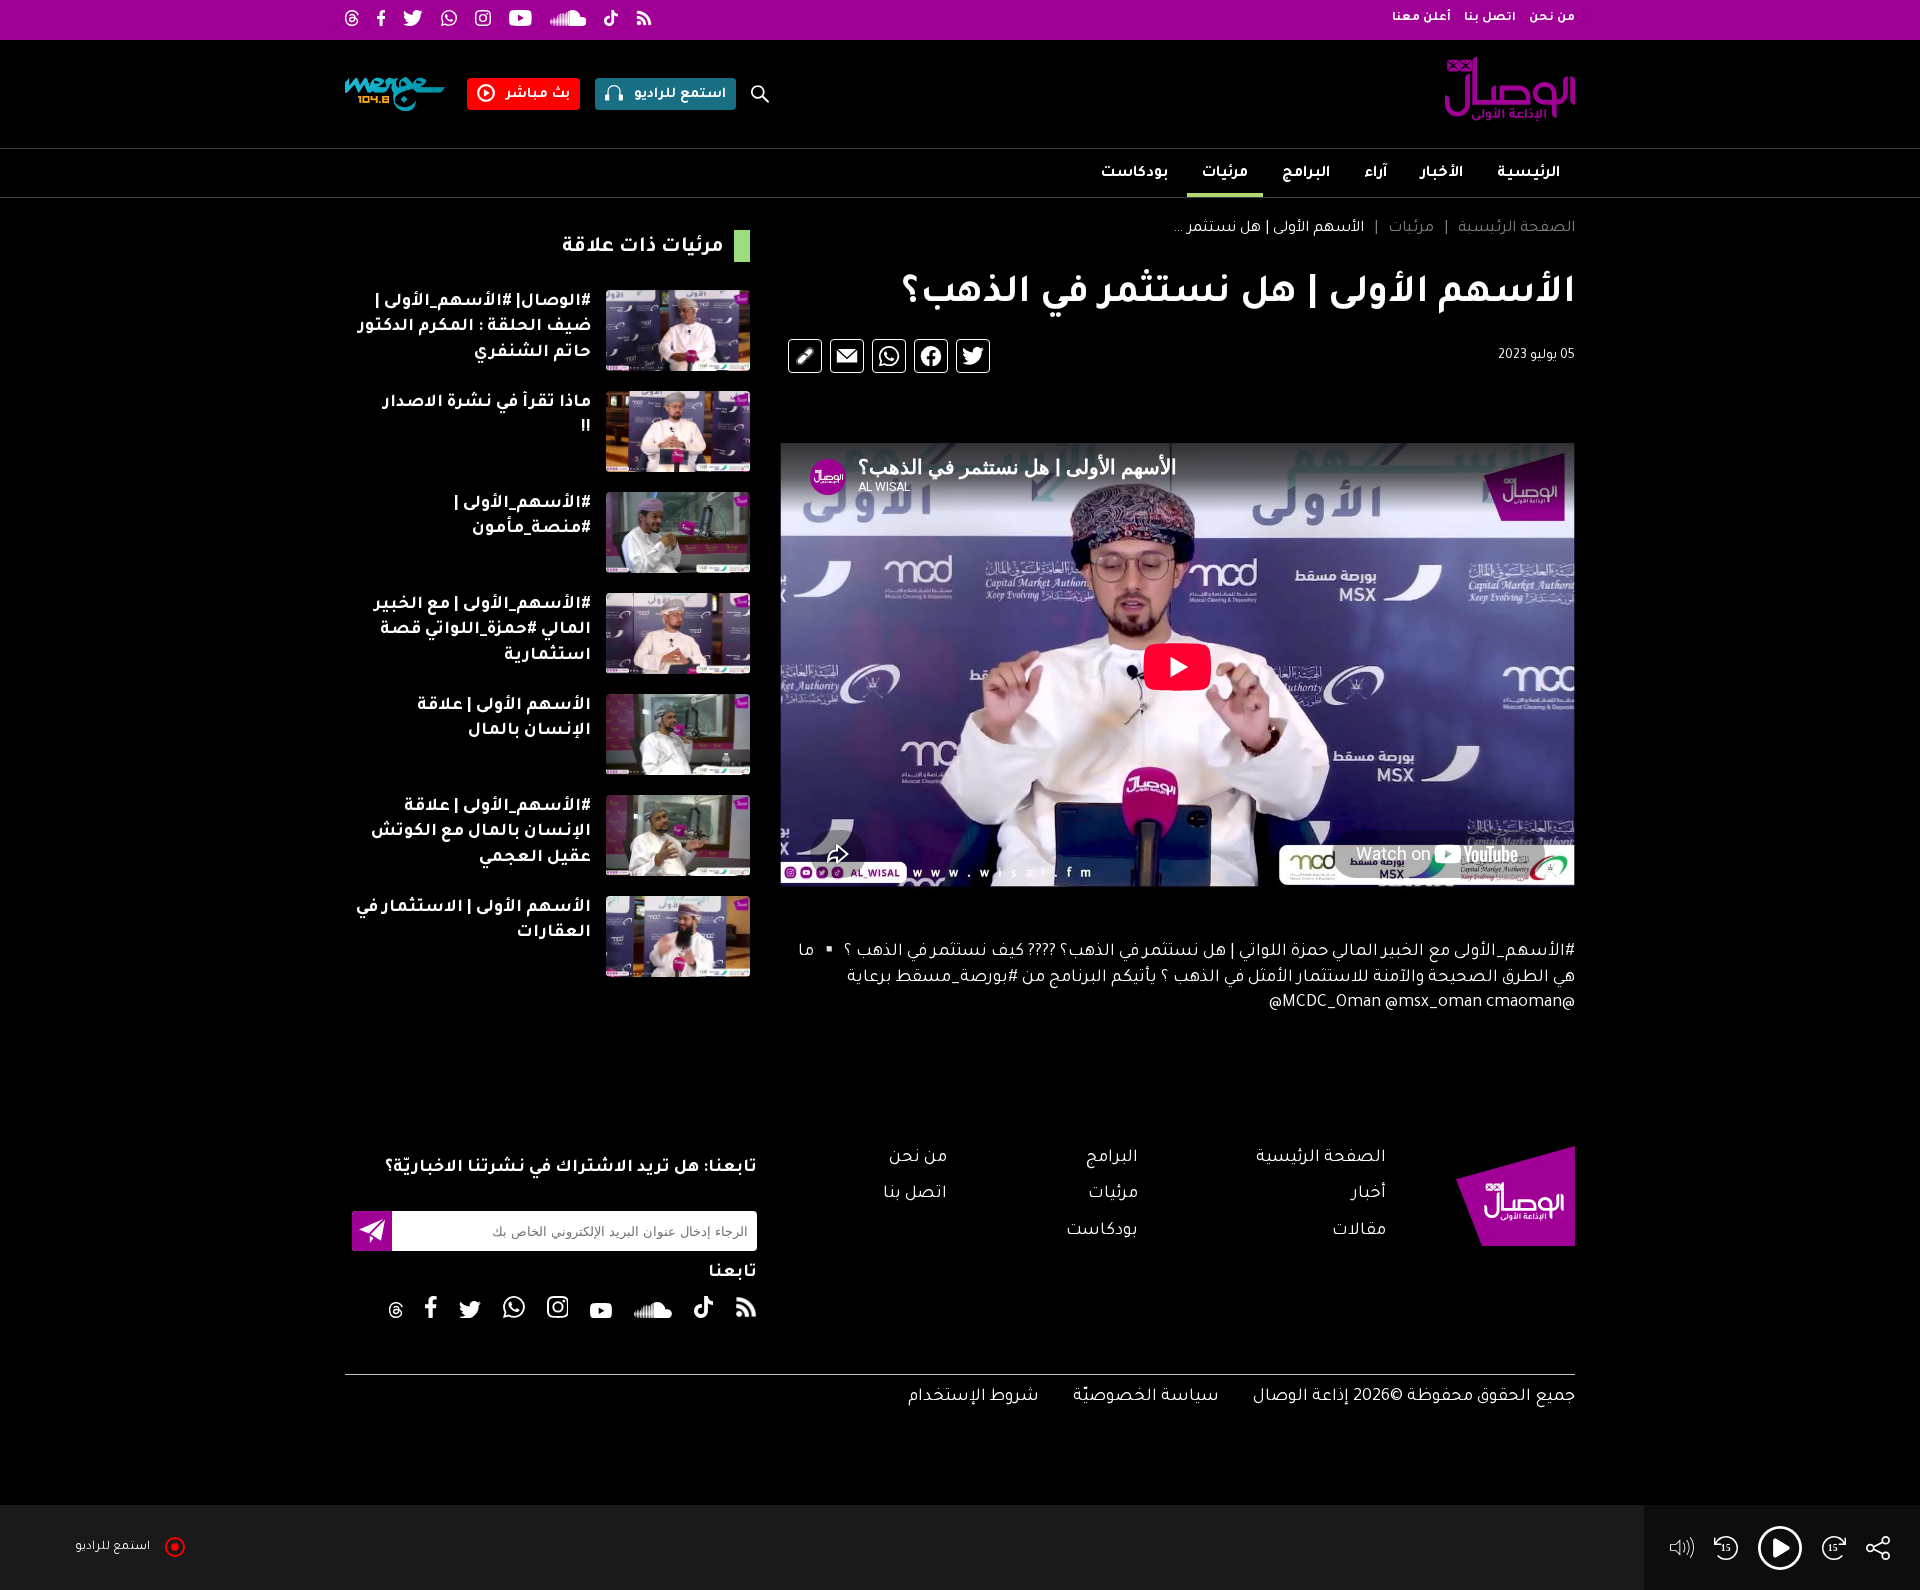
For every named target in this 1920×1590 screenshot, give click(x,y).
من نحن (1552, 18)
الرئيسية (1528, 174)
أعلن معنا (1421, 18)
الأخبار (1442, 174)
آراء (1375, 174)
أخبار (1369, 1194)
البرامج (1306, 174)
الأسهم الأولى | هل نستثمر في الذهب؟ (1264, 229)
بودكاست (1134, 174)
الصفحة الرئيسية (1516, 229)
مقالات (1359, 1231)
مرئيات (1225, 174)
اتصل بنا (1490, 18)
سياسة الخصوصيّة (1146, 1397)
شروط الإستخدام (973, 1397)
